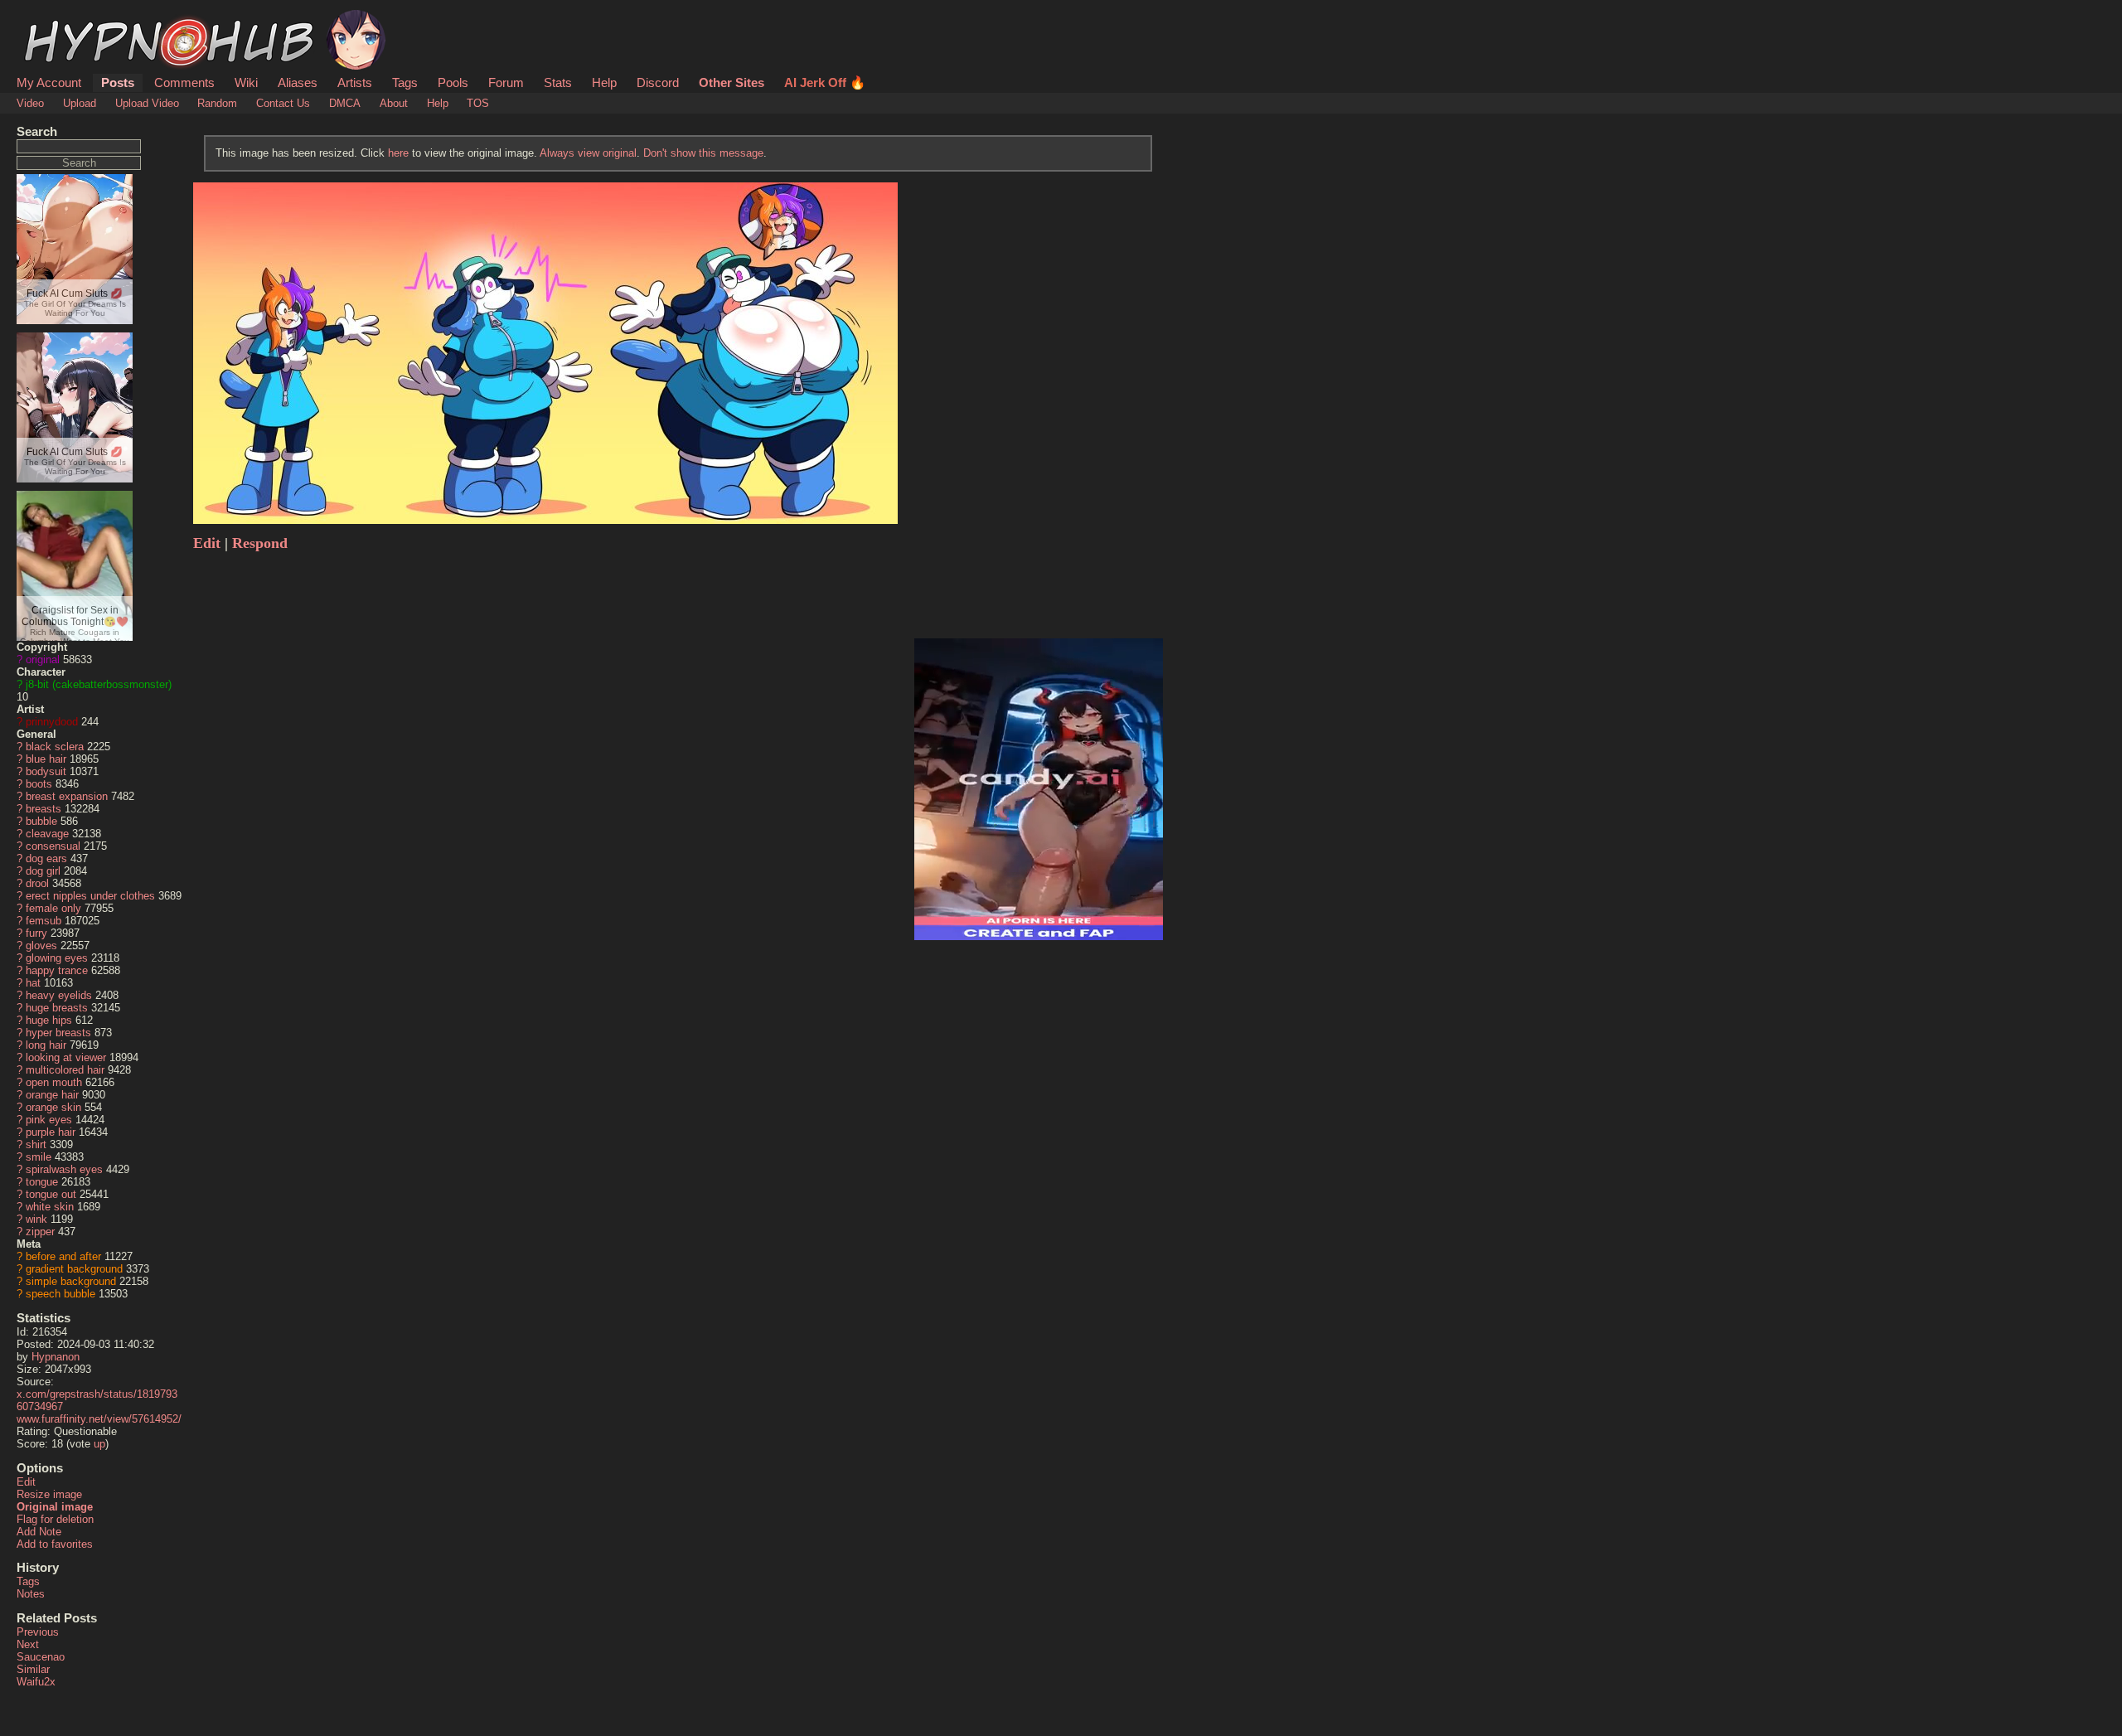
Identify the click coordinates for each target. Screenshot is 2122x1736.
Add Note (39, 1532)
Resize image (49, 1494)
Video (30, 103)
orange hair (52, 1095)
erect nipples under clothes (90, 896)
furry (36, 933)
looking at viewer (66, 1057)
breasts (44, 809)
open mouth (54, 1082)
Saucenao (41, 1657)
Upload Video (147, 103)
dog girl (43, 871)
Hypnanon (56, 1357)
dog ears (46, 858)
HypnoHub (63, 19)
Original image (55, 1507)
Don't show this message (703, 153)
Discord (658, 82)
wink (36, 1219)
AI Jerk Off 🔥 (825, 82)
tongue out (51, 1194)
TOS (478, 103)
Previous (38, 1632)
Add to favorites (55, 1544)
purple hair (51, 1132)
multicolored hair (65, 1070)
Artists (355, 82)
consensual (53, 846)
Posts (118, 82)
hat (33, 983)
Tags (405, 82)
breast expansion (67, 796)
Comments (184, 82)
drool (37, 883)
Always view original (588, 153)
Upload (80, 103)
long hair (46, 1045)
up (99, 1444)
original (43, 659)
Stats (558, 82)
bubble (41, 821)
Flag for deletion (55, 1519)
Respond (260, 543)
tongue (42, 1182)
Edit (26, 1482)
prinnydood (52, 722)
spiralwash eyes (64, 1169)
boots (39, 784)
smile (39, 1157)
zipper (40, 1232)
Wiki (246, 82)
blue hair (46, 759)
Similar (33, 1669)
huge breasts (57, 1008)
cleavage (47, 834)
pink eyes (49, 1120)
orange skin (53, 1107)
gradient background (74, 1269)
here (398, 153)
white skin (50, 1207)
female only (53, 908)
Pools (453, 82)
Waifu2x (36, 1682)
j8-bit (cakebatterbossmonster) (99, 684)
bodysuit (46, 771)
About (394, 103)
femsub (44, 921)
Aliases (298, 82)
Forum (506, 82)
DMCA (345, 103)
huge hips (49, 1020)
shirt (36, 1144)
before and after (63, 1256)
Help (604, 82)
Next (28, 1644)
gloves (41, 946)
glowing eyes (57, 958)
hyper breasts (58, 1033)
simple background (71, 1281)
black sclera (55, 747)
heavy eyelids (59, 995)
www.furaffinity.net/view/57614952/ (99, 1419)
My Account (49, 82)
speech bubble (61, 1294)
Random (217, 103)
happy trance (57, 970)
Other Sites (732, 82)
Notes (31, 1594)
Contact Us (283, 103)
